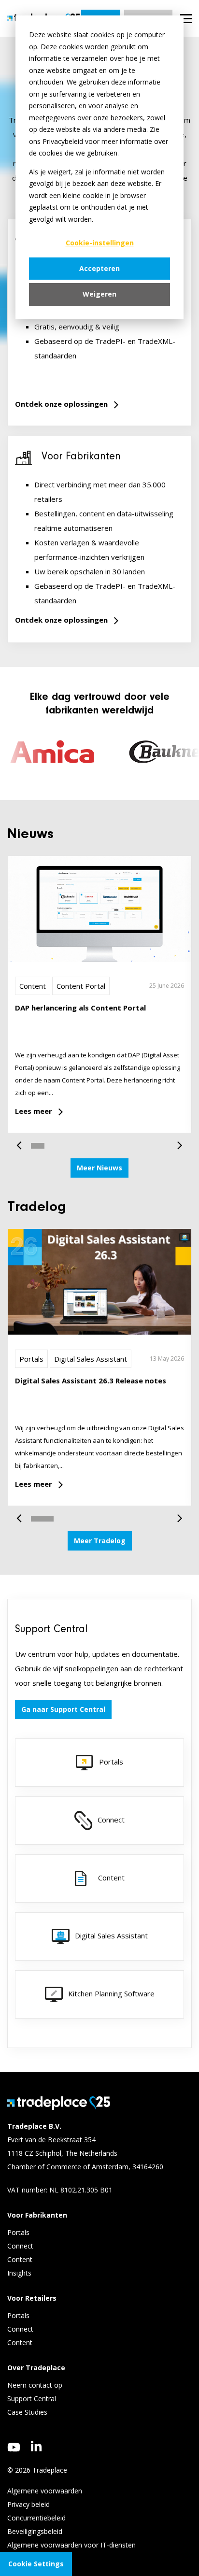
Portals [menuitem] (18, 2232)
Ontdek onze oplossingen (61, 404)
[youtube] (14, 2447)
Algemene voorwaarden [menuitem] (45, 2491)
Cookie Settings (36, 2564)
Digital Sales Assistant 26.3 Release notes (91, 1381)
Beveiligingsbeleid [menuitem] (35, 2531)
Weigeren (99, 294)
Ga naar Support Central (63, 1709)
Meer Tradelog (100, 1541)
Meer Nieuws (99, 1168)
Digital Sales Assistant (91, 1359)
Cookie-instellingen (100, 243)
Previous (23, 1141)
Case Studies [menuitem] (27, 2412)
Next (176, 1141)
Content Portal (81, 986)
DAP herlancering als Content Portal (80, 1008)
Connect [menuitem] (21, 2246)
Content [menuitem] (21, 2259)
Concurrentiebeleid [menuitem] (36, 2518)
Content (33, 986)
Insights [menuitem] (20, 2273)
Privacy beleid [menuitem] (28, 2504)
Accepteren (99, 268)
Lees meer (34, 1111)
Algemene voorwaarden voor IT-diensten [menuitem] (71, 2545)
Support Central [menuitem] (32, 2398)
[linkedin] (36, 2446)
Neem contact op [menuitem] (35, 2385)
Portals (31, 1359)
